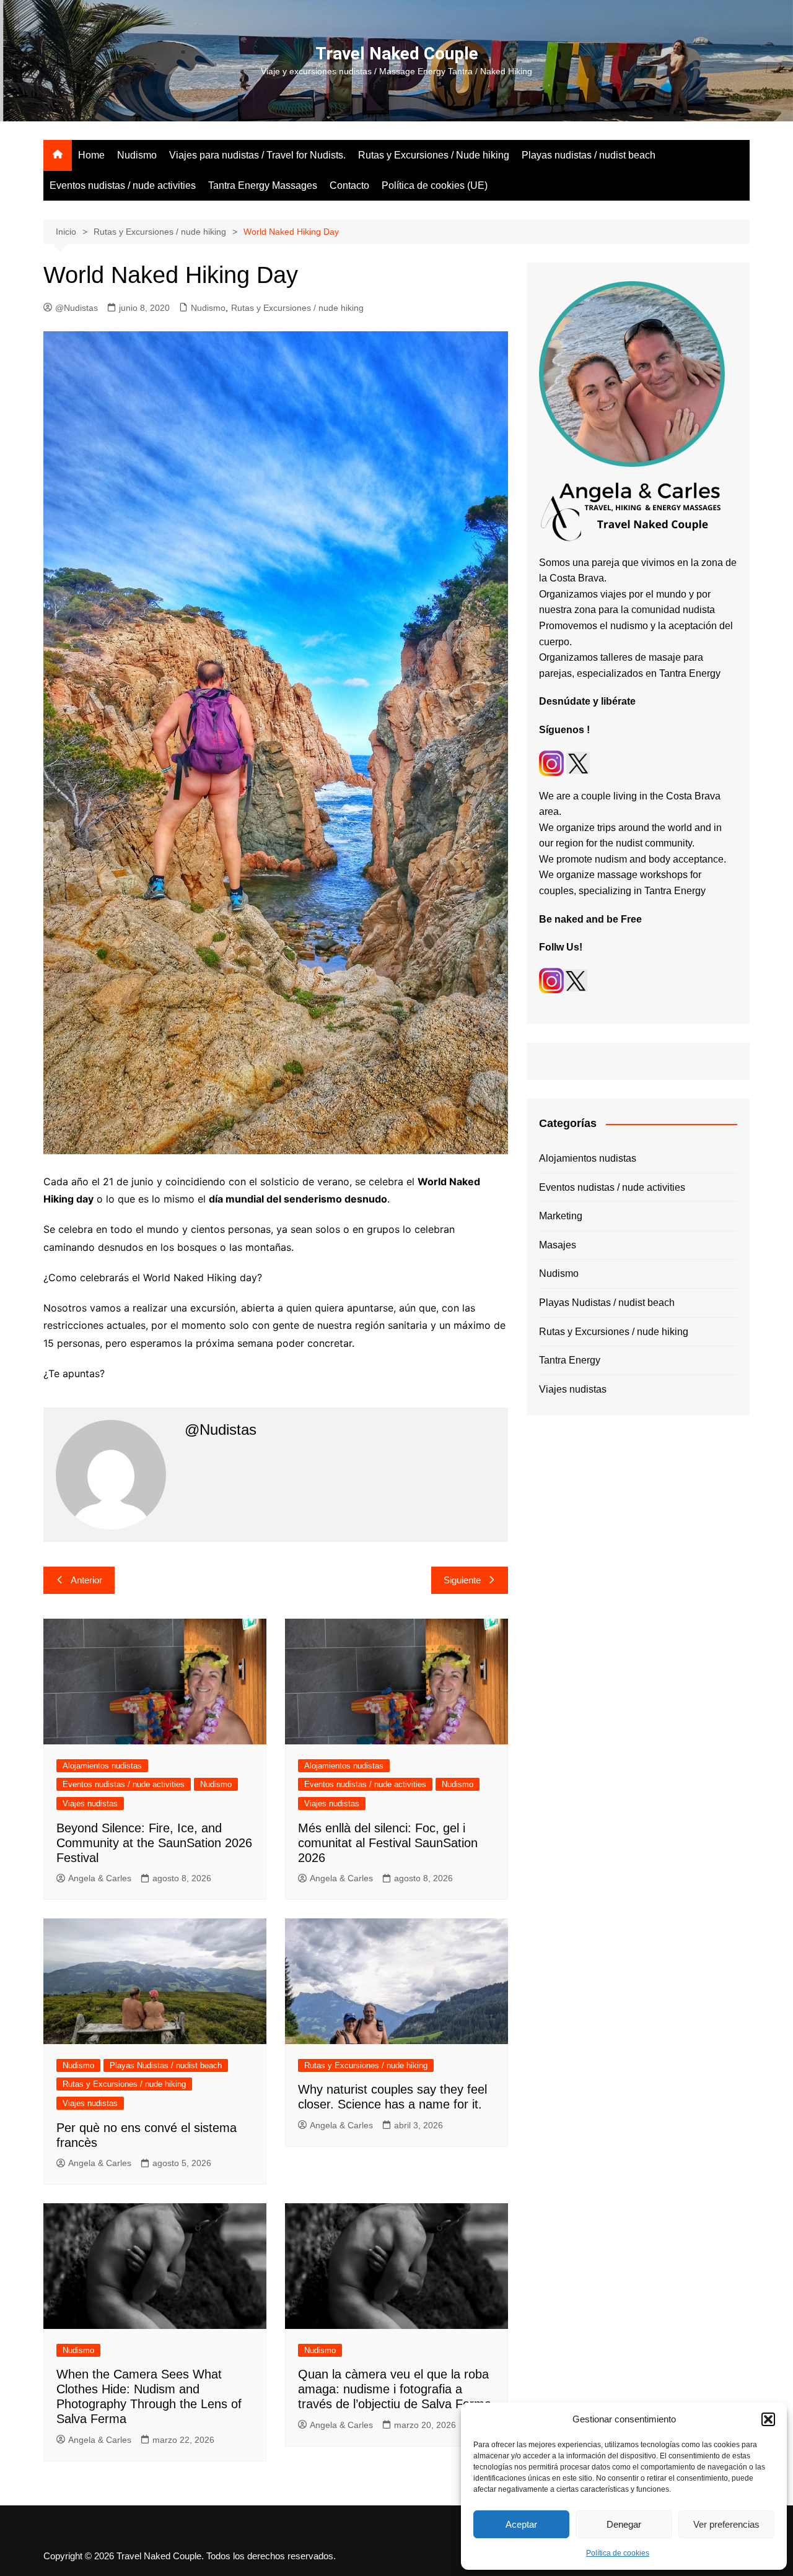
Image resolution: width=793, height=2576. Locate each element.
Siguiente (462, 1580)
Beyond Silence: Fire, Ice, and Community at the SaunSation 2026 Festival (154, 1843)
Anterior (86, 1580)
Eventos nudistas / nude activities (123, 185)
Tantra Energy (570, 1360)
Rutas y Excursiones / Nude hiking (434, 155)
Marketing (561, 1216)
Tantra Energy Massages (263, 185)
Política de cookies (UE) (435, 185)
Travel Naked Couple (397, 54)
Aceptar (521, 2524)
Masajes (558, 1245)
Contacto (349, 185)
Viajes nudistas (90, 1804)
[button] (768, 2419)
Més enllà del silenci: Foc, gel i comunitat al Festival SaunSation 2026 (388, 1843)
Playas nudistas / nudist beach (589, 155)
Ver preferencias (726, 2524)
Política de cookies (618, 2553)
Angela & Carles (100, 1878)
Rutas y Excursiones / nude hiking (297, 308)
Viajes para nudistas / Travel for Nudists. (257, 155)
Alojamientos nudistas (102, 1766)
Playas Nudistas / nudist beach (166, 2065)
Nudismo (137, 155)
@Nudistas (77, 308)
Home (91, 155)
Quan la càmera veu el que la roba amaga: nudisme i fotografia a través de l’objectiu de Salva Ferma (395, 2389)
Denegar (624, 2524)
